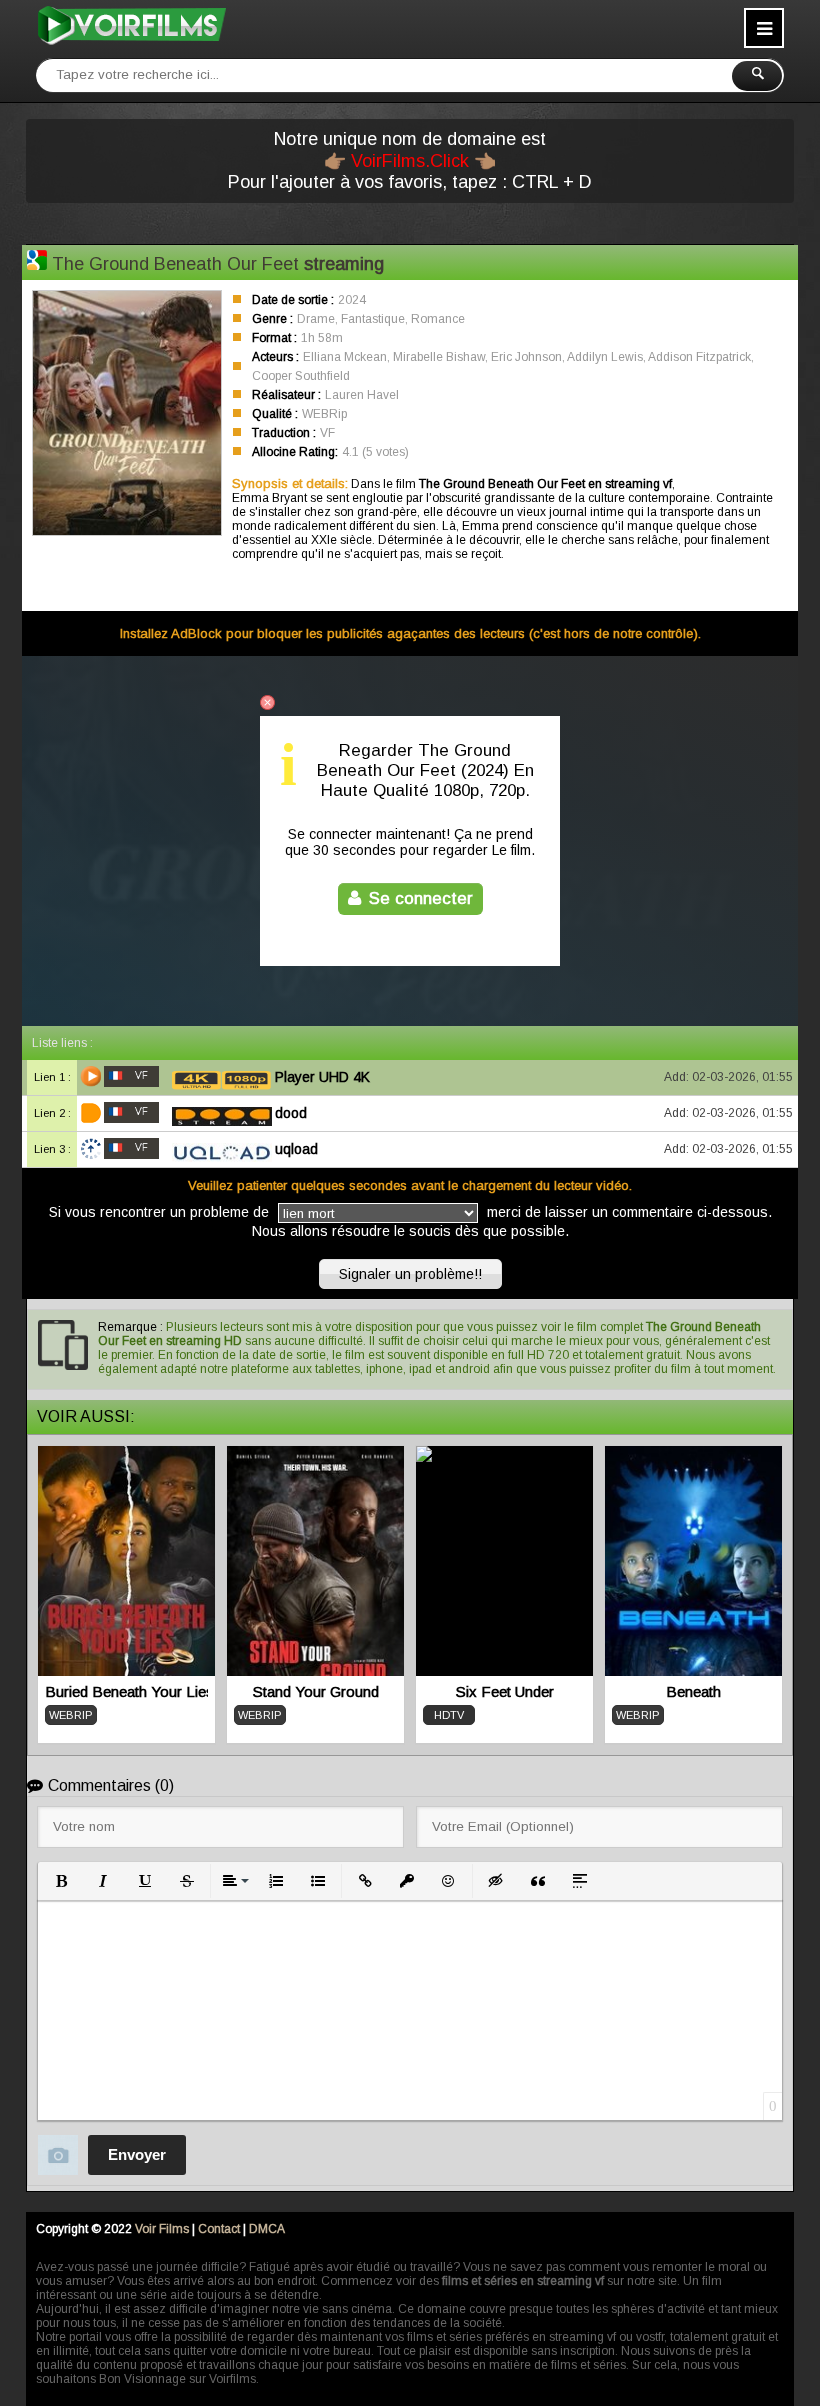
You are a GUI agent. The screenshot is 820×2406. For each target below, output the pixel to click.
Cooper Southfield (301, 376)
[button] (61, 1881)
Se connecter (421, 898)
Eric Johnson (526, 357)
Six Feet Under (505, 1691)
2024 (352, 300)
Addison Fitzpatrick (699, 357)
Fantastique (373, 319)
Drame (316, 319)
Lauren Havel (362, 395)
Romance (438, 319)
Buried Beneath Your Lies (126, 1691)
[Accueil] (131, 25)
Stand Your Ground (316, 1691)
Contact (219, 2229)
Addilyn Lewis (605, 357)
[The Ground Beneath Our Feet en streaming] (37, 262)
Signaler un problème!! (410, 1274)
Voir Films (162, 2229)
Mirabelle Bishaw (439, 357)
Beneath (693, 1691)
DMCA (267, 2229)
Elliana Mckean (345, 357)
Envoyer (137, 2154)
